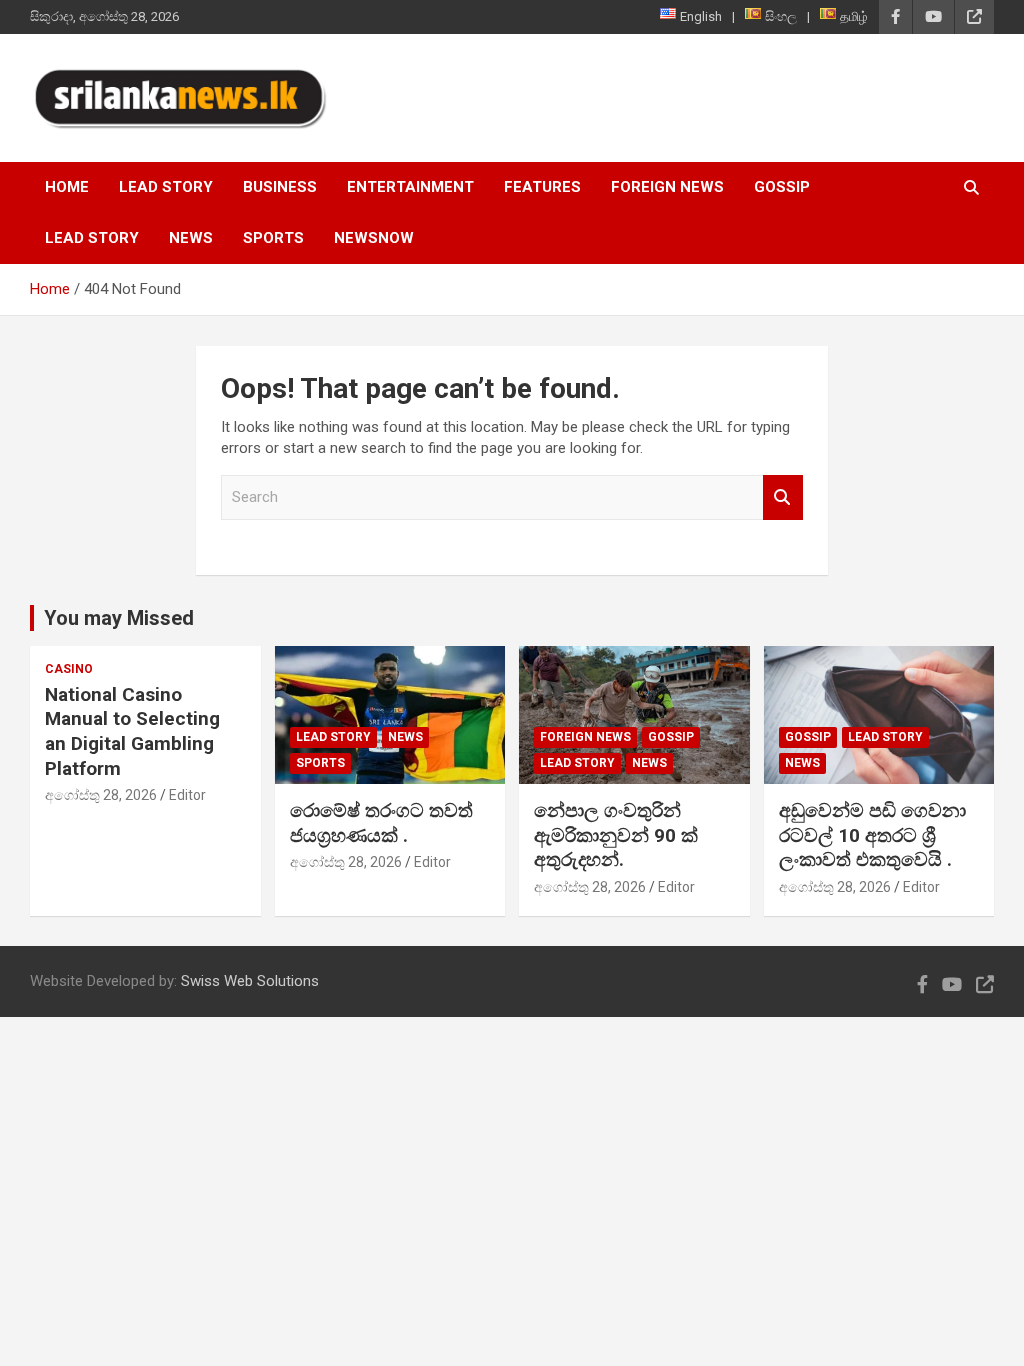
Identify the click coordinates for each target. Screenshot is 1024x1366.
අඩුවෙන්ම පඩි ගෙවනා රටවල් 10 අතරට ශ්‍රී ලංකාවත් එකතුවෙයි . (872, 835)
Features (542, 187)
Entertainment (410, 187)
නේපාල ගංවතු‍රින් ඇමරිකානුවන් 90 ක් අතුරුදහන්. (616, 835)
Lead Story (166, 187)
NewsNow (374, 238)
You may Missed (119, 618)
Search (783, 497)
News (191, 238)
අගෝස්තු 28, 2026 (101, 795)
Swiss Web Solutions (250, 981)
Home (67, 187)
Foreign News (667, 187)
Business (280, 187)
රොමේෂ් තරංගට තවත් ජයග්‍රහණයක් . (381, 823)
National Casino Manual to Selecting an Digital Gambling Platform (132, 731)
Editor (187, 795)
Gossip (782, 187)
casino (69, 669)
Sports (273, 238)
